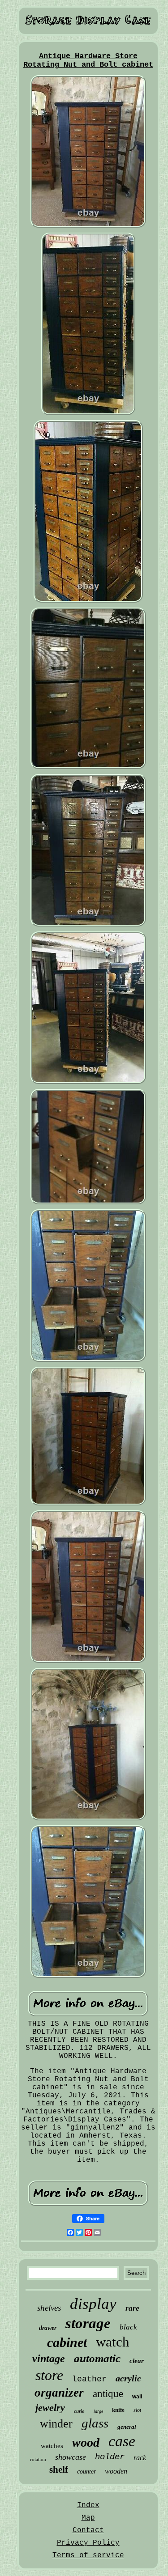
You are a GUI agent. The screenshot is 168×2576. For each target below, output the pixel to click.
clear (137, 2361)
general (127, 2427)
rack (140, 2458)
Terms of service (88, 2555)
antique (108, 2394)
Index (88, 2505)
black (128, 2327)
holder (110, 2457)
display (93, 2304)
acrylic (128, 2378)
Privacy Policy (88, 2543)
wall (137, 2397)
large (98, 2411)
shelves (49, 2308)
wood (86, 2442)
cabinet (67, 2342)
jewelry (50, 2408)
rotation (38, 2459)
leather (89, 2379)
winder (56, 2424)
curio (79, 2411)
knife (118, 2410)
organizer (59, 2393)
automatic (97, 2358)
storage (88, 2323)
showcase (71, 2457)
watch (113, 2342)
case (122, 2441)
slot (137, 2410)
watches (52, 2446)
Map (88, 2518)
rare (132, 2308)
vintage (49, 2359)
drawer (48, 2328)
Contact (88, 2530)
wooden (116, 2471)
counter (86, 2472)
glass (95, 2423)
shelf (59, 2470)
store (49, 2375)
